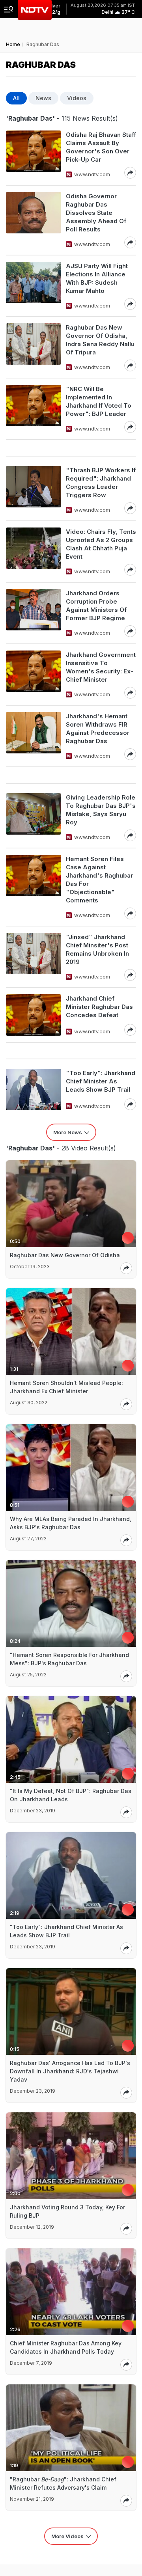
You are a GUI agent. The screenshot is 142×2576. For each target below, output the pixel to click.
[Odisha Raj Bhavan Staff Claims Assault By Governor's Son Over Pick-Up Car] (34, 155)
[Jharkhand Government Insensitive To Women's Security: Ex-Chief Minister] (34, 675)
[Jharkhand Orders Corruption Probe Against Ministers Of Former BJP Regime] (34, 613)
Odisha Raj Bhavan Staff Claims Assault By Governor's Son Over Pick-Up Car (101, 147)
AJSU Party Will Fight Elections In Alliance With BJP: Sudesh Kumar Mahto (97, 278)
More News (68, 1132)
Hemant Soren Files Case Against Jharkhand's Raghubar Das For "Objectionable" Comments (99, 880)
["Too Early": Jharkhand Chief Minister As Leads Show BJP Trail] (34, 1089)
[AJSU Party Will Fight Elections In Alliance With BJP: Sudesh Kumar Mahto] (34, 286)
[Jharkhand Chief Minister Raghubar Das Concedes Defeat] (34, 1015)
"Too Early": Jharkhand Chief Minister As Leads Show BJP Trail (101, 1081)
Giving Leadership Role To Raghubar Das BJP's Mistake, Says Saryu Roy (101, 810)
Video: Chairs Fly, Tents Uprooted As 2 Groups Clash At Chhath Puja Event (101, 544)
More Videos (67, 2536)
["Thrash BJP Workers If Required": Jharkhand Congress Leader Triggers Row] (34, 490)
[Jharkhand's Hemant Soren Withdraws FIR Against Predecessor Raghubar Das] (34, 736)
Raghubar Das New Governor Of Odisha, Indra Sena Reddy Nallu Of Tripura (100, 340)
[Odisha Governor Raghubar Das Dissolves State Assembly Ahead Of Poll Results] (34, 220)
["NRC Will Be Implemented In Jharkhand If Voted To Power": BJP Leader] (34, 409)
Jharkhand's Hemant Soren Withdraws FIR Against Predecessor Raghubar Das (98, 729)
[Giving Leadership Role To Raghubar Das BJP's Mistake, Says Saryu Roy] (34, 817)
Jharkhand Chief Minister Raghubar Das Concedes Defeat (99, 1007)
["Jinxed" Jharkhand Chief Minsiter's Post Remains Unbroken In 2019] (34, 957)
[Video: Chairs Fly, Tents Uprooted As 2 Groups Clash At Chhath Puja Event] (34, 552)
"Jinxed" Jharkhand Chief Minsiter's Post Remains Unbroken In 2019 (97, 949)
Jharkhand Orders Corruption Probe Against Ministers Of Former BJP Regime (96, 606)
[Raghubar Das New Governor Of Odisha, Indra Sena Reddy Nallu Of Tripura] (34, 347)
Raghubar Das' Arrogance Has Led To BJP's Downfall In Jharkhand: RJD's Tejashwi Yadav (70, 2071)
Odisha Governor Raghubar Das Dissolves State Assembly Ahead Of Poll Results (96, 213)
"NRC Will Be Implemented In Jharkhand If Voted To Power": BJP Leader (99, 401)
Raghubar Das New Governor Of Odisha (65, 1255)
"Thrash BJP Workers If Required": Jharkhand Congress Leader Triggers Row (101, 483)
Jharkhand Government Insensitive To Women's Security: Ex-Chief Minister (101, 667)
